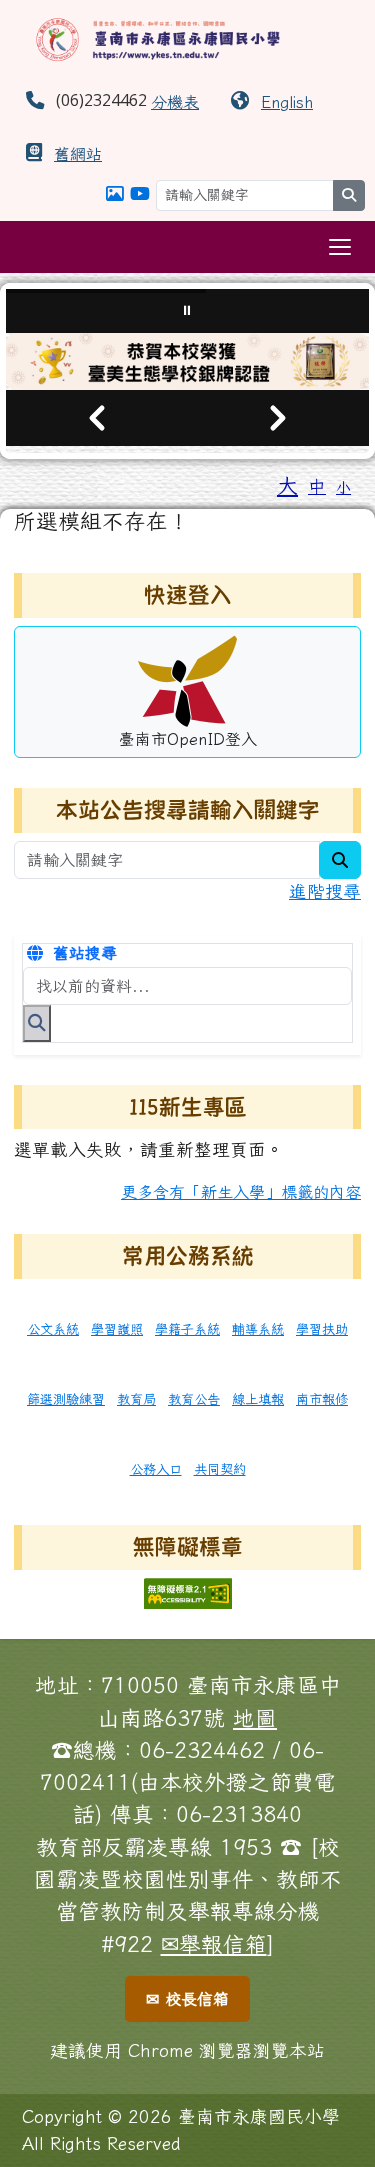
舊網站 (78, 154)
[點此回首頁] (187, 361)
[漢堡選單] (340, 247)
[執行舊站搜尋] (37, 1023)
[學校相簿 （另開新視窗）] (115, 193)
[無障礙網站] (188, 1591)
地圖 (255, 1718)
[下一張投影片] (279, 418)
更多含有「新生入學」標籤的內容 (241, 1192)
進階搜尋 (325, 891)
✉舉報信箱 (214, 1944)
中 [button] (317, 486)
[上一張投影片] (97, 418)
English (287, 102)
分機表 (175, 102)
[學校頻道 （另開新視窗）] (140, 193)
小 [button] (343, 487)
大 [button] (287, 485)
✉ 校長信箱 (187, 1999)
